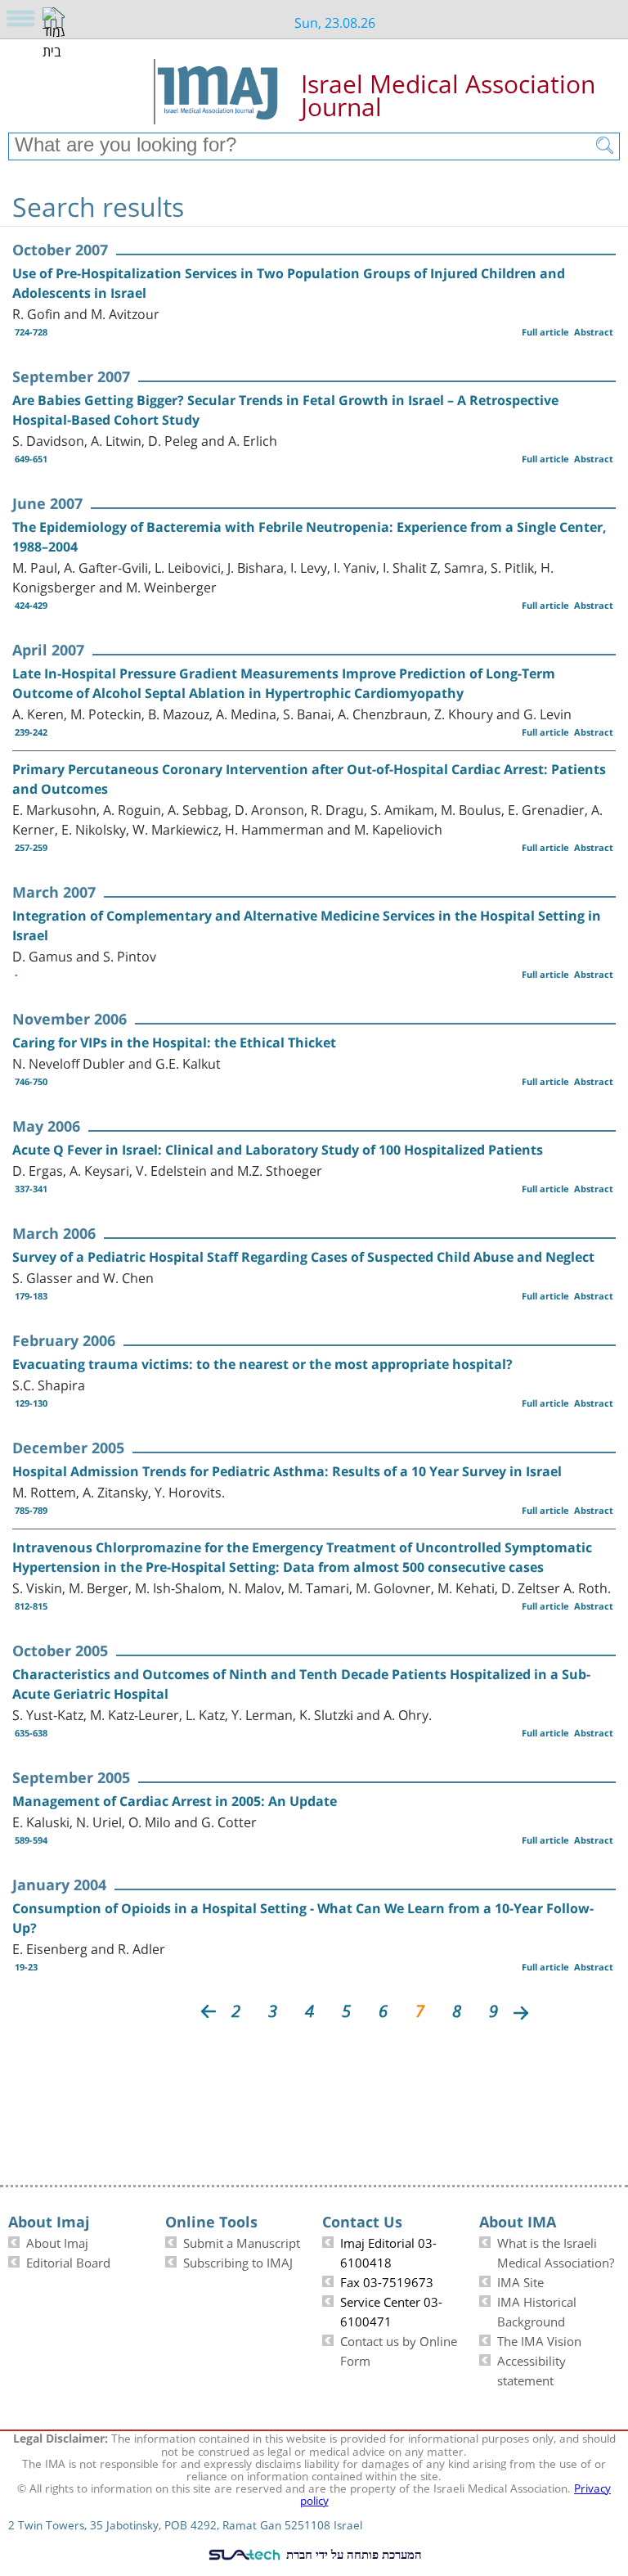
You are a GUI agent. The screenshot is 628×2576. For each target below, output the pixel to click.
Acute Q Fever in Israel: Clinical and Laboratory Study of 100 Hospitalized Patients (278, 1150)
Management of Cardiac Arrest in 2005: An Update (175, 1801)
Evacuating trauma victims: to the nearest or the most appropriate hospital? (262, 1364)
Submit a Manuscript (242, 2241)
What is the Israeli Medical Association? (556, 2251)
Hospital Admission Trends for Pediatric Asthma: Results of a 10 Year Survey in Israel (287, 1471)
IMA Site (520, 2281)
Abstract (594, 332)
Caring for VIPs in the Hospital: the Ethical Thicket (174, 1043)
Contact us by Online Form (399, 2349)
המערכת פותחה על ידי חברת (352, 2554)
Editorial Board (68, 2261)
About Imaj (57, 2241)
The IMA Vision (539, 2340)
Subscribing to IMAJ (238, 2261)
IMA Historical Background (537, 2310)
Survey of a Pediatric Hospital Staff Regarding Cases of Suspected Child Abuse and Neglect (303, 1257)
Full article (545, 332)
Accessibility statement (532, 2369)
